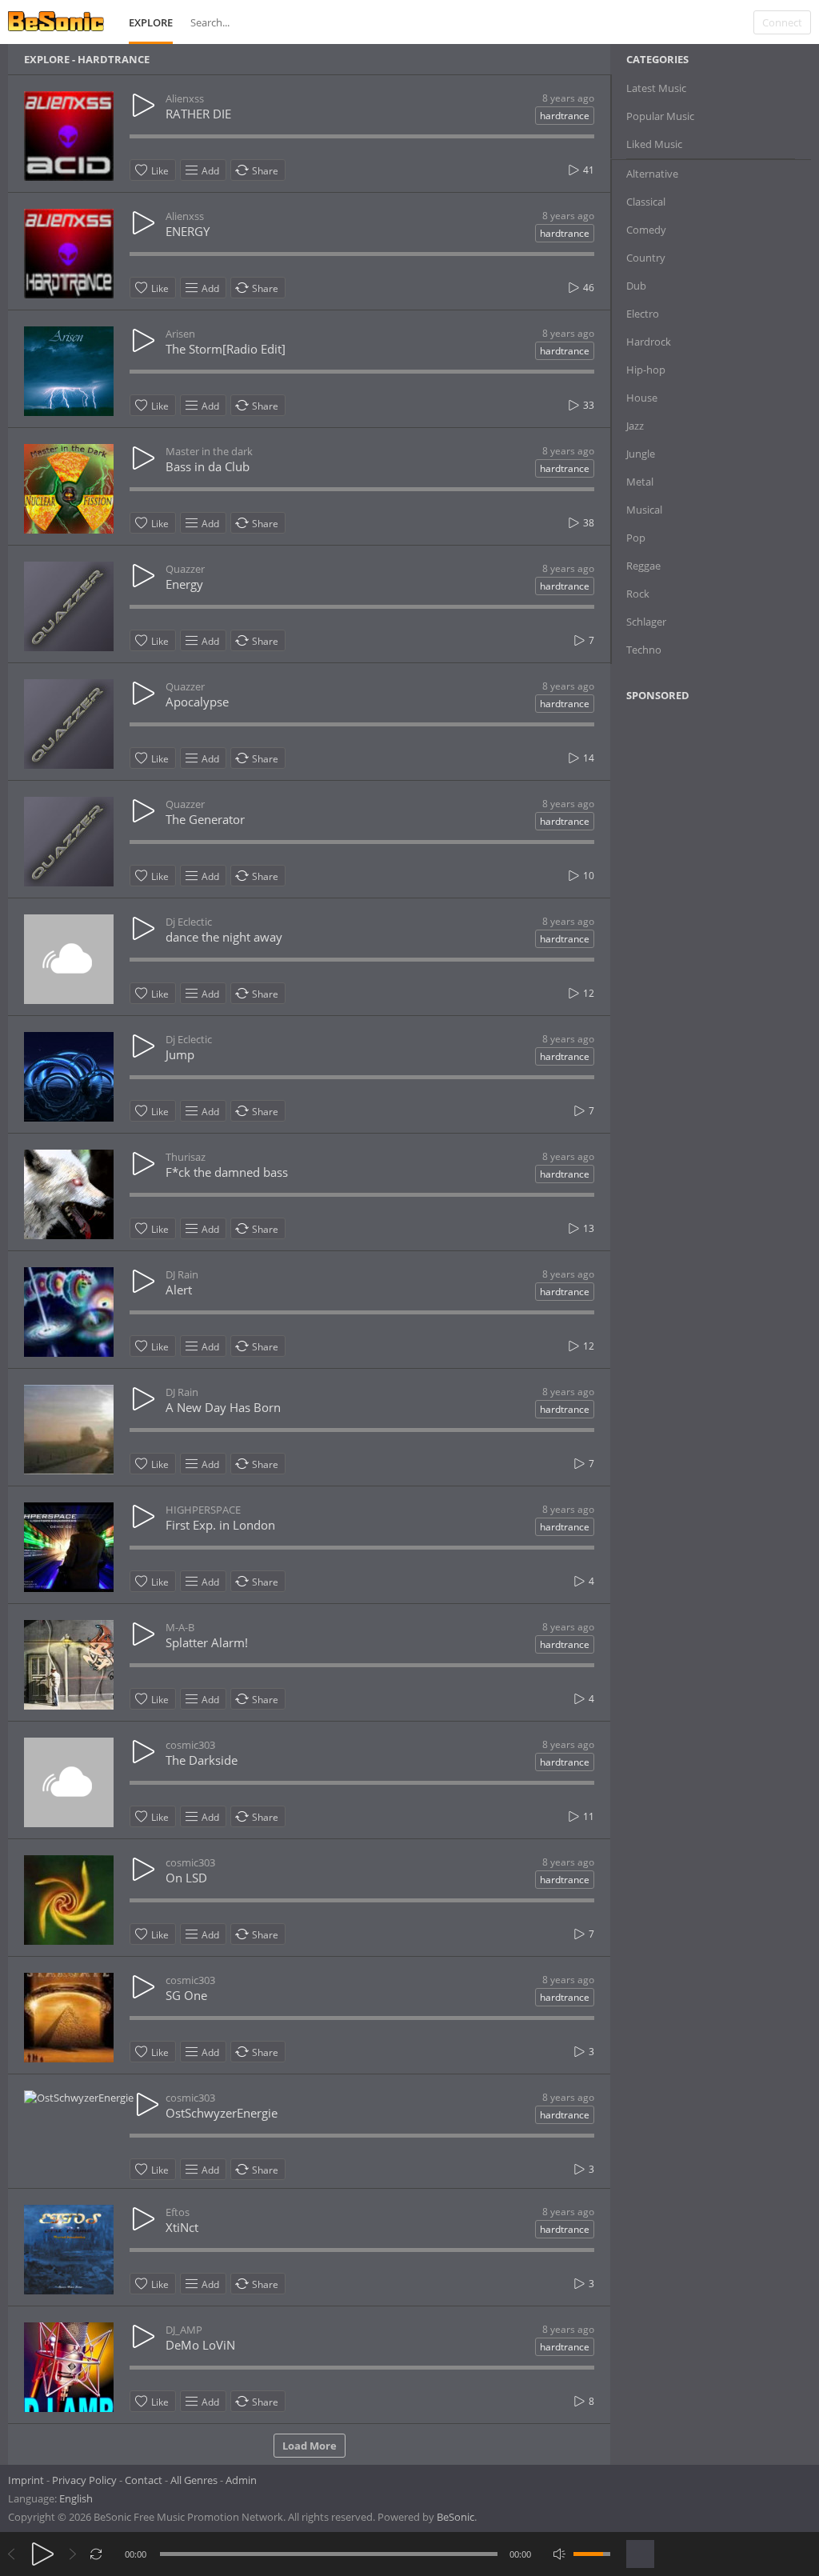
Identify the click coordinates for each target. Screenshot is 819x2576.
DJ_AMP (184, 2330)
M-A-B (180, 1627)
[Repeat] (96, 2554)
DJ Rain (182, 1274)
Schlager (646, 622)
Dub (636, 286)
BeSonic (455, 2517)
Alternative (652, 174)
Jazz (635, 426)
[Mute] (559, 2554)
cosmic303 (190, 1745)
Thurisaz (186, 1157)
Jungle (641, 454)
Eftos (178, 2212)
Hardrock (649, 342)
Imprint (26, 2480)
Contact (144, 2480)
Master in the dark (209, 451)
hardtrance (565, 116)
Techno (644, 650)
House (642, 398)
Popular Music (660, 116)
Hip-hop (646, 370)
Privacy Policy (84, 2480)
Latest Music (656, 88)
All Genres (194, 2480)
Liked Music (654, 144)
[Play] (43, 2554)
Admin (241, 2480)
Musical (644, 510)
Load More (310, 2446)
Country (646, 258)
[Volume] (592, 2554)
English (76, 2498)
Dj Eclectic (189, 922)
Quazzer (185, 569)
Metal (640, 482)
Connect (782, 22)
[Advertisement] (704, 844)
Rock (638, 594)
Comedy (646, 230)
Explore (151, 22)
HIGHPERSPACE (203, 1510)
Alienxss (185, 98)
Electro (643, 314)
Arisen (180, 334)
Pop (636, 538)
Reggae (643, 566)
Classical (646, 202)
